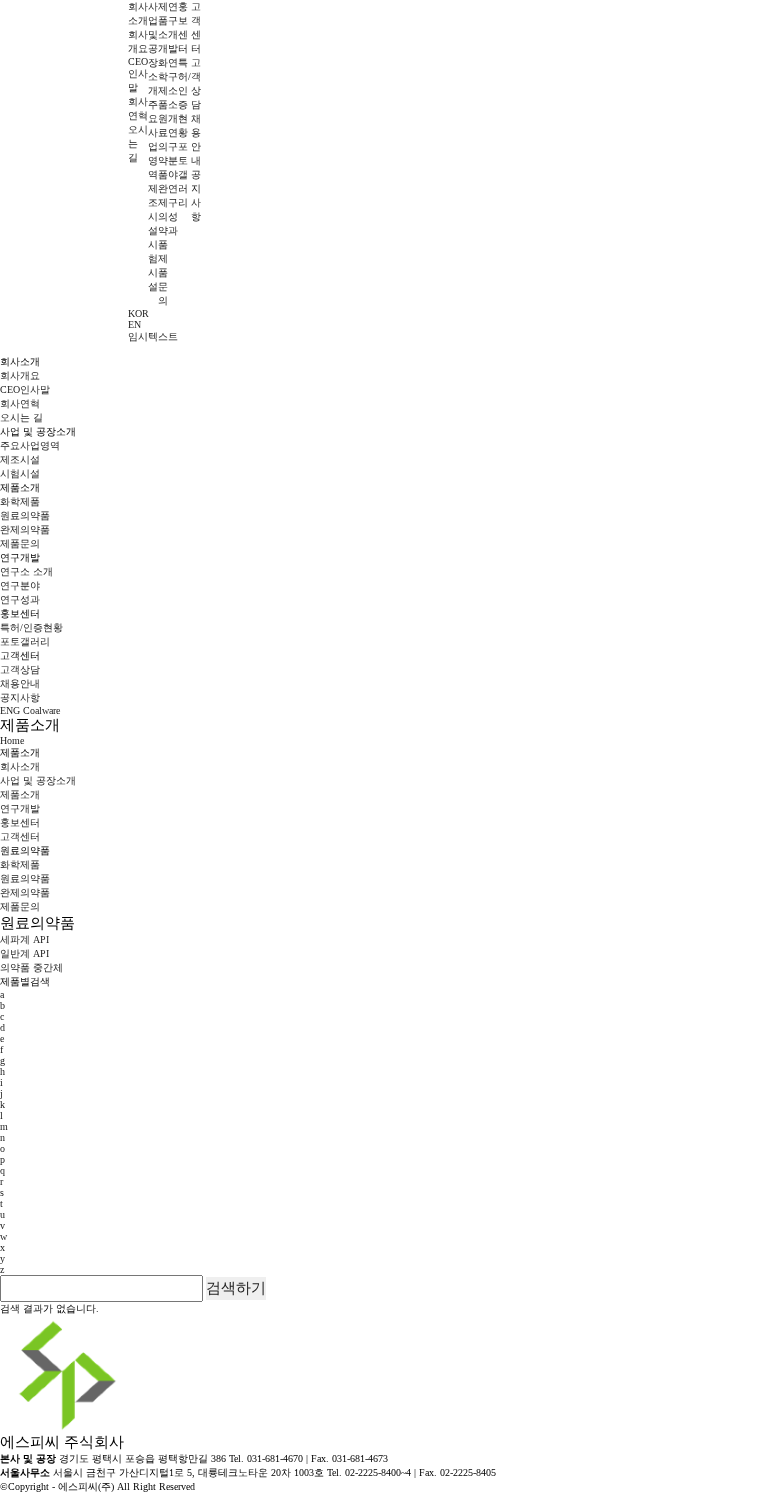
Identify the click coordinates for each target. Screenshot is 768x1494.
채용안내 (20, 683)
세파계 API (24, 939)
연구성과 (20, 599)
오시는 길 (21, 417)
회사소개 (20, 766)
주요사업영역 (30, 445)
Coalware (41, 710)
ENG (10, 710)
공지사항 (20, 697)
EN (134, 324)
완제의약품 (163, 216)
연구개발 (20, 808)
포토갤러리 (183, 174)
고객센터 (20, 836)
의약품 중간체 (31, 967)
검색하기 (236, 1287)
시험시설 (20, 473)
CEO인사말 (138, 74)
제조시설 (20, 459)
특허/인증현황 (31, 627)
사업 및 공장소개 (153, 48)
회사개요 (20, 375)
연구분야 (20, 585)
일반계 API (24, 953)
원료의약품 (163, 146)
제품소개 (20, 794)
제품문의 (20, 543)
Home (12, 740)
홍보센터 (20, 822)
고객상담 (20, 669)
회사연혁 (20, 403)
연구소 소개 (173, 90)
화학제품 (20, 501)
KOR (138, 313)
